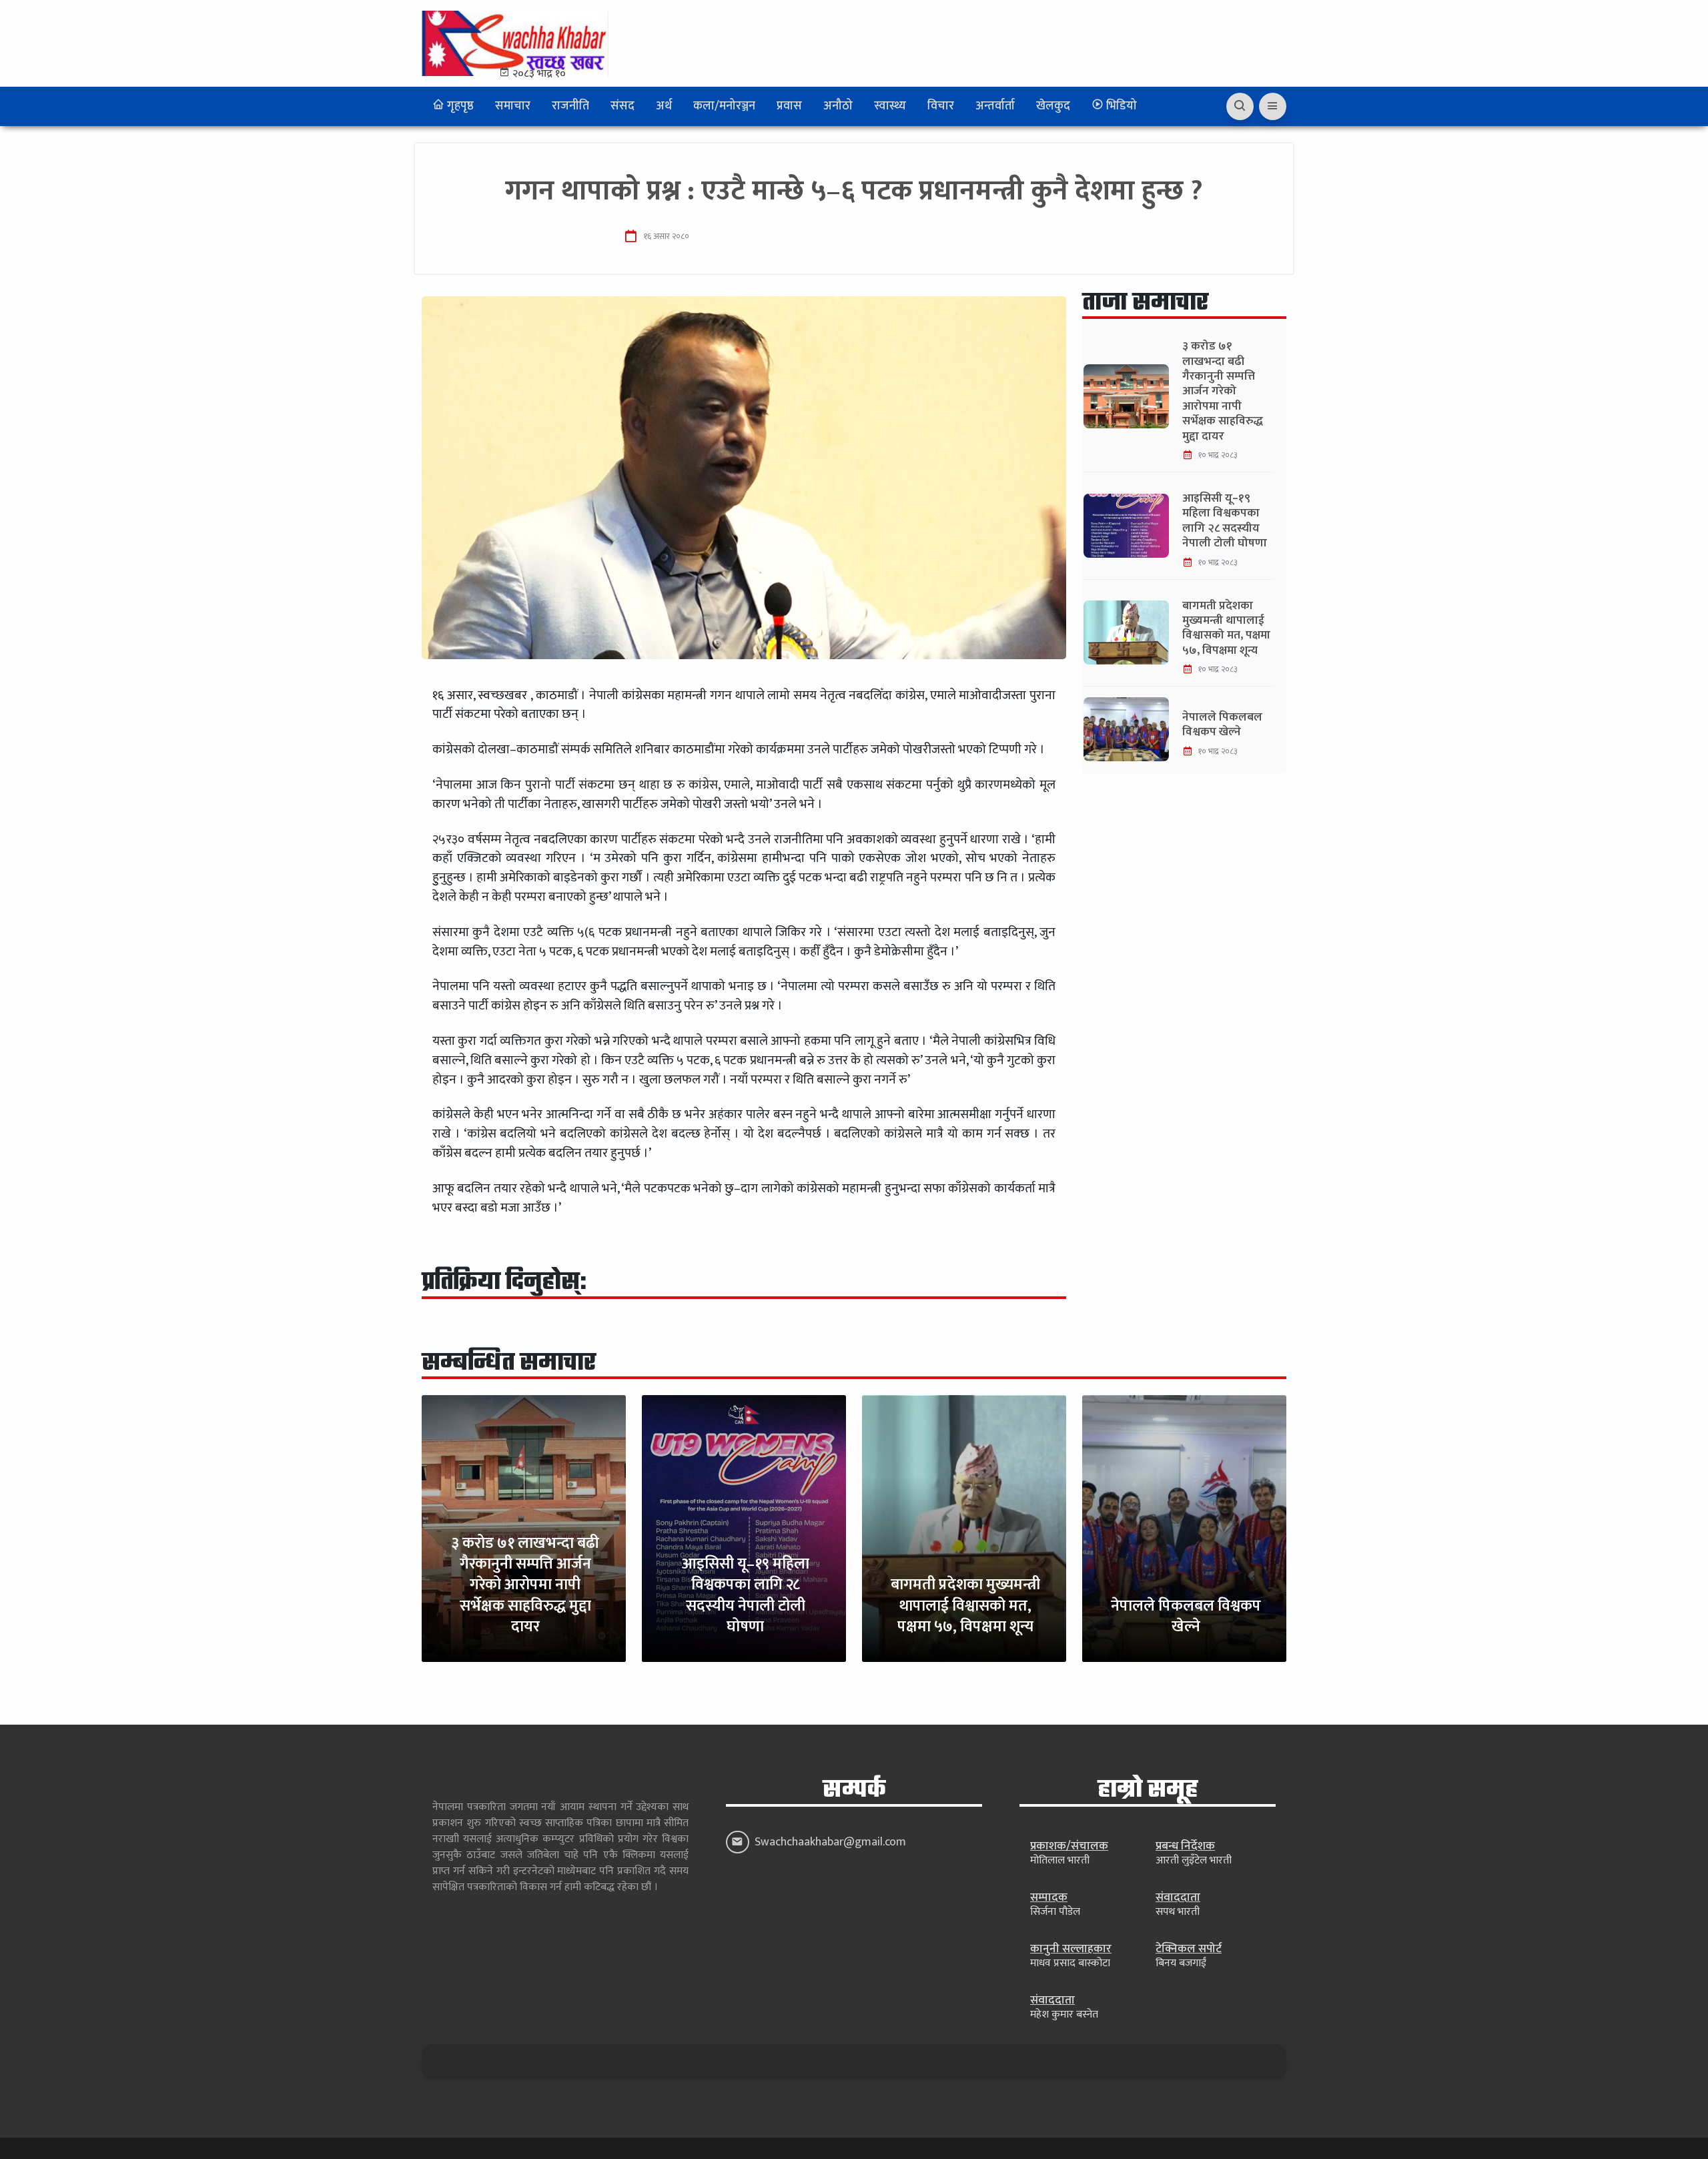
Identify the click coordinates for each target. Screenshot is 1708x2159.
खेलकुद (1053, 106)
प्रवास (789, 106)
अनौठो (838, 106)
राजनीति (570, 106)
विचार (941, 106)
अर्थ (664, 106)
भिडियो (1120, 106)
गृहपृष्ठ (459, 106)
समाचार (513, 106)
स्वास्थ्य (890, 106)
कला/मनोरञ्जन (724, 106)
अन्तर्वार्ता (995, 106)
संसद (622, 106)
